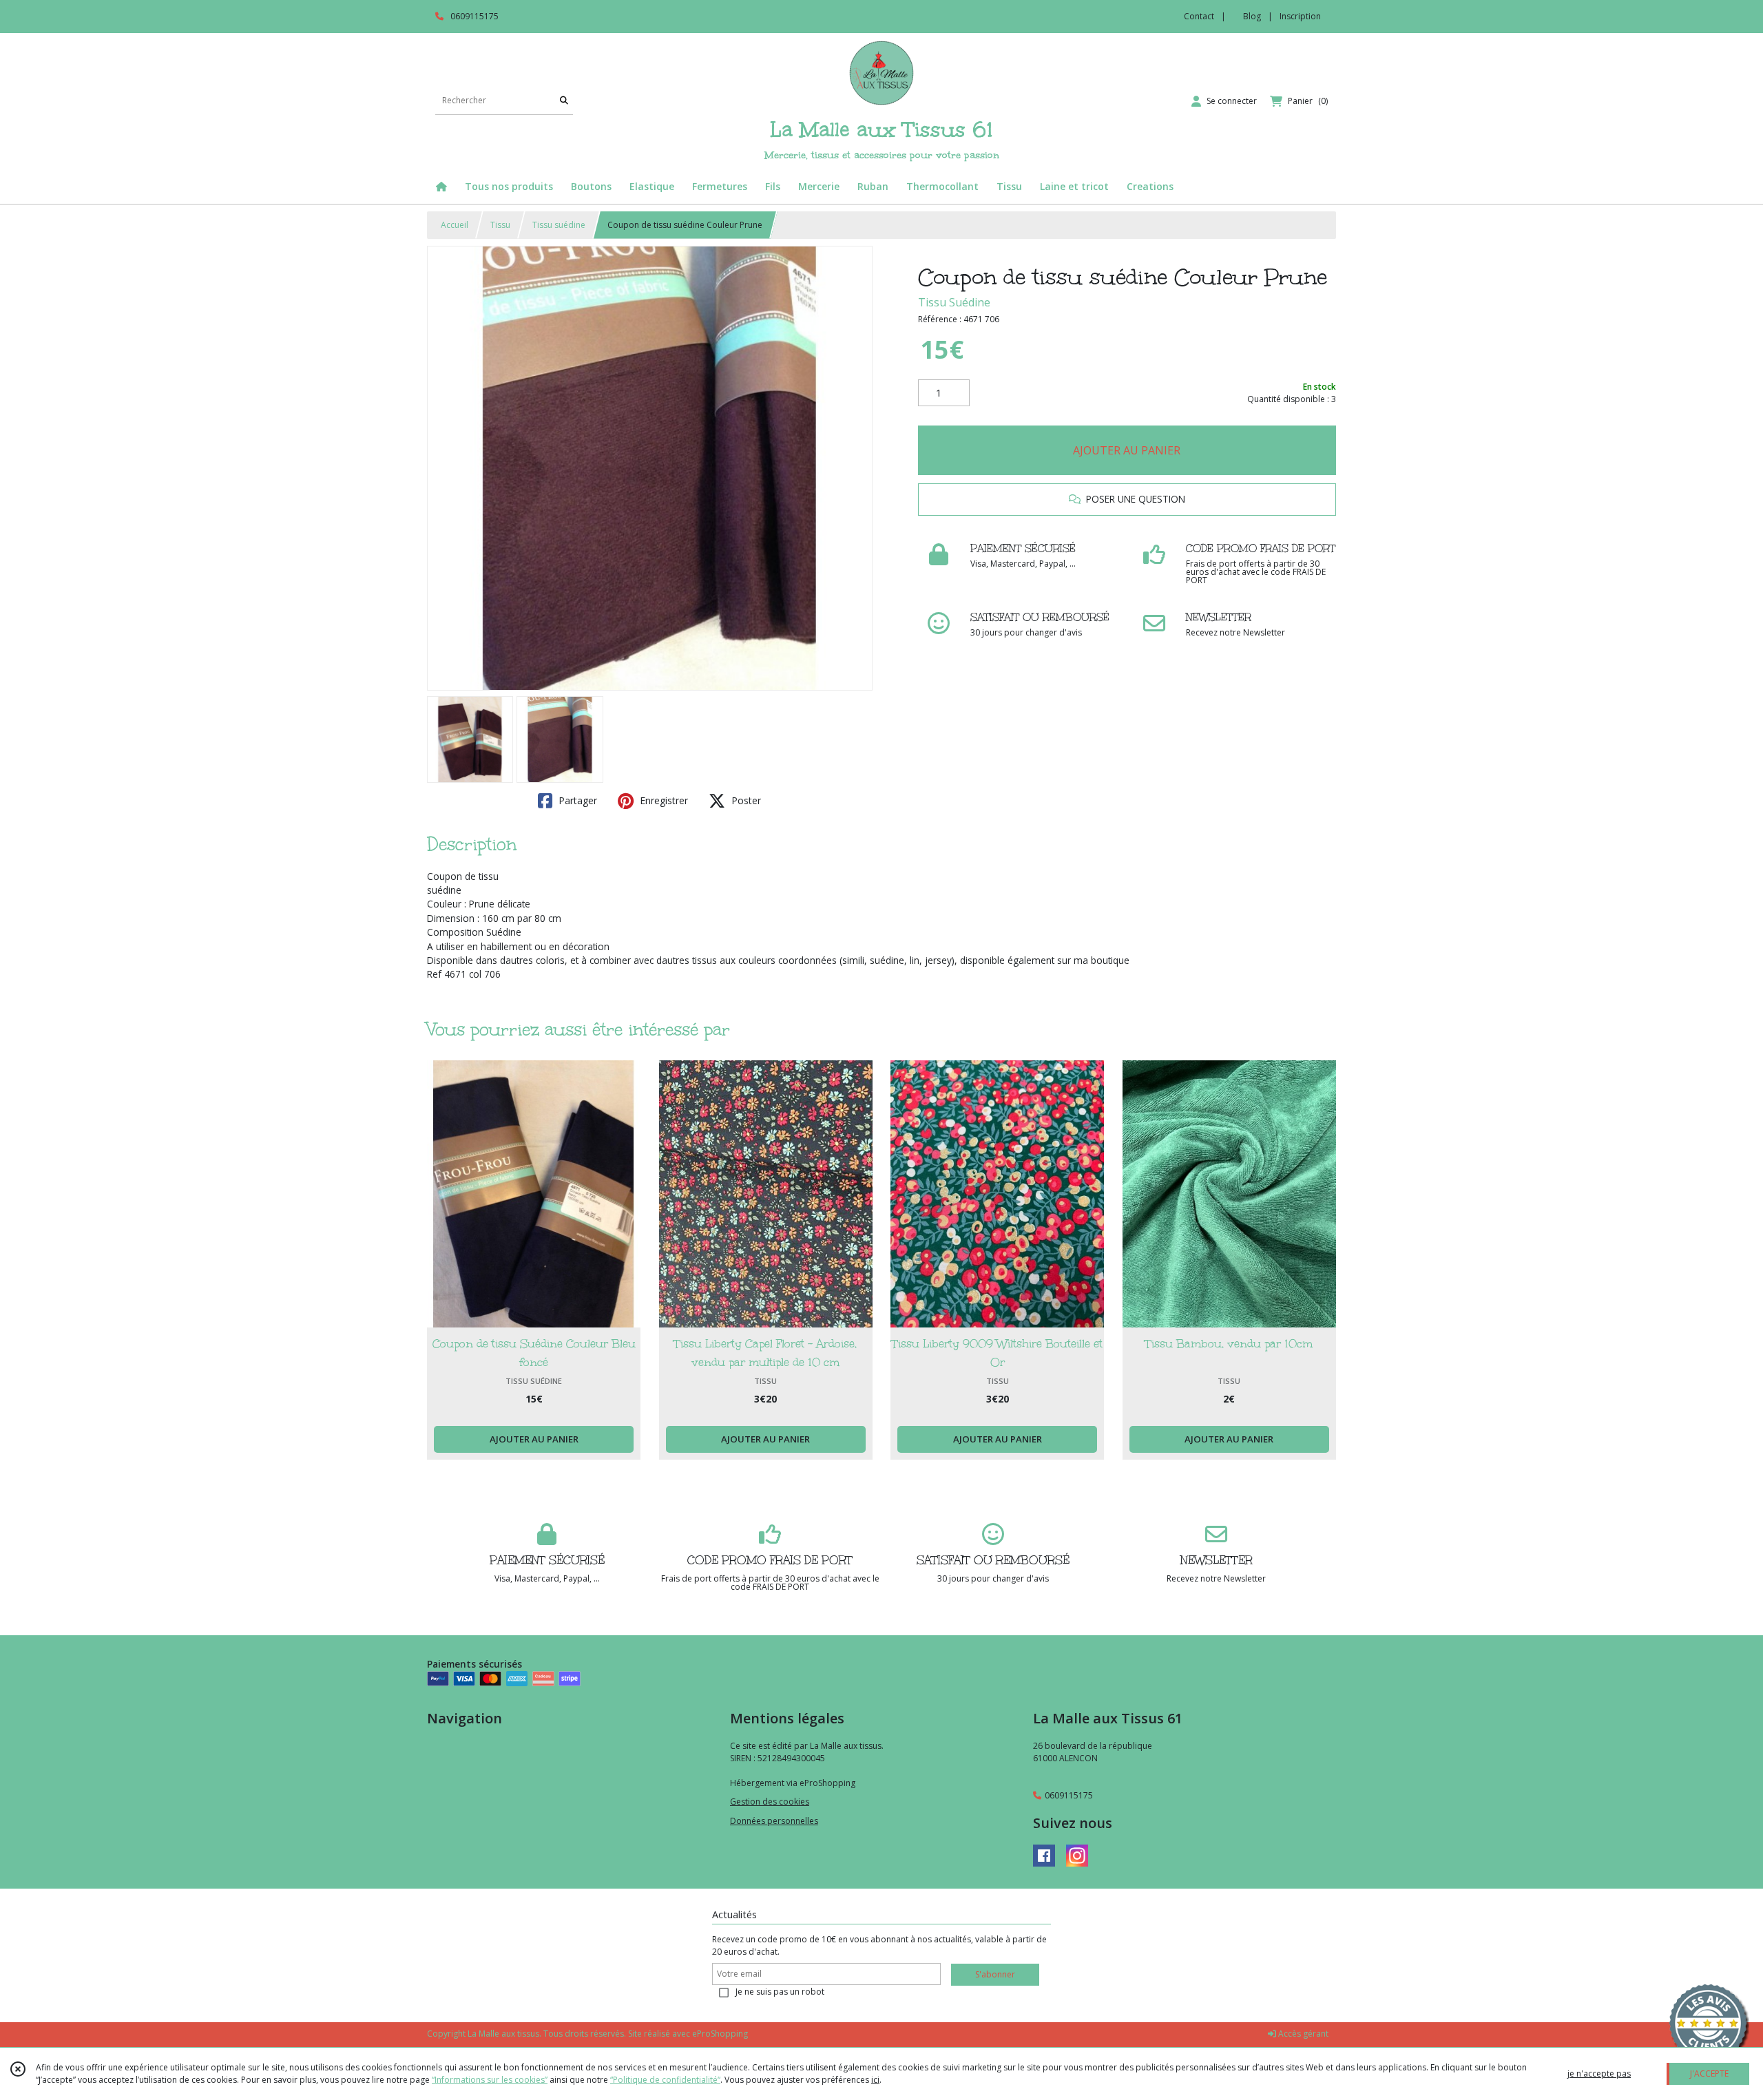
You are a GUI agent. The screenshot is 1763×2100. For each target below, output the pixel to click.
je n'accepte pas (1599, 2073)
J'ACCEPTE (1709, 2073)
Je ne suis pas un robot (780, 1992)
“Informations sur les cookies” (490, 2080)
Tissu (500, 225)
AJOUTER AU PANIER (1127, 450)
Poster (745, 800)
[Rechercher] (564, 101)
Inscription (1300, 16)
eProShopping (720, 2034)
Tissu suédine (559, 225)
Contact (1199, 16)
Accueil (455, 225)
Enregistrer (663, 800)
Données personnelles (774, 1821)
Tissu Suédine (954, 302)
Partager (576, 800)
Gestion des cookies (770, 1802)
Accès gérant (1302, 2034)
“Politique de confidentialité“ (665, 2080)
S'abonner (995, 1974)
